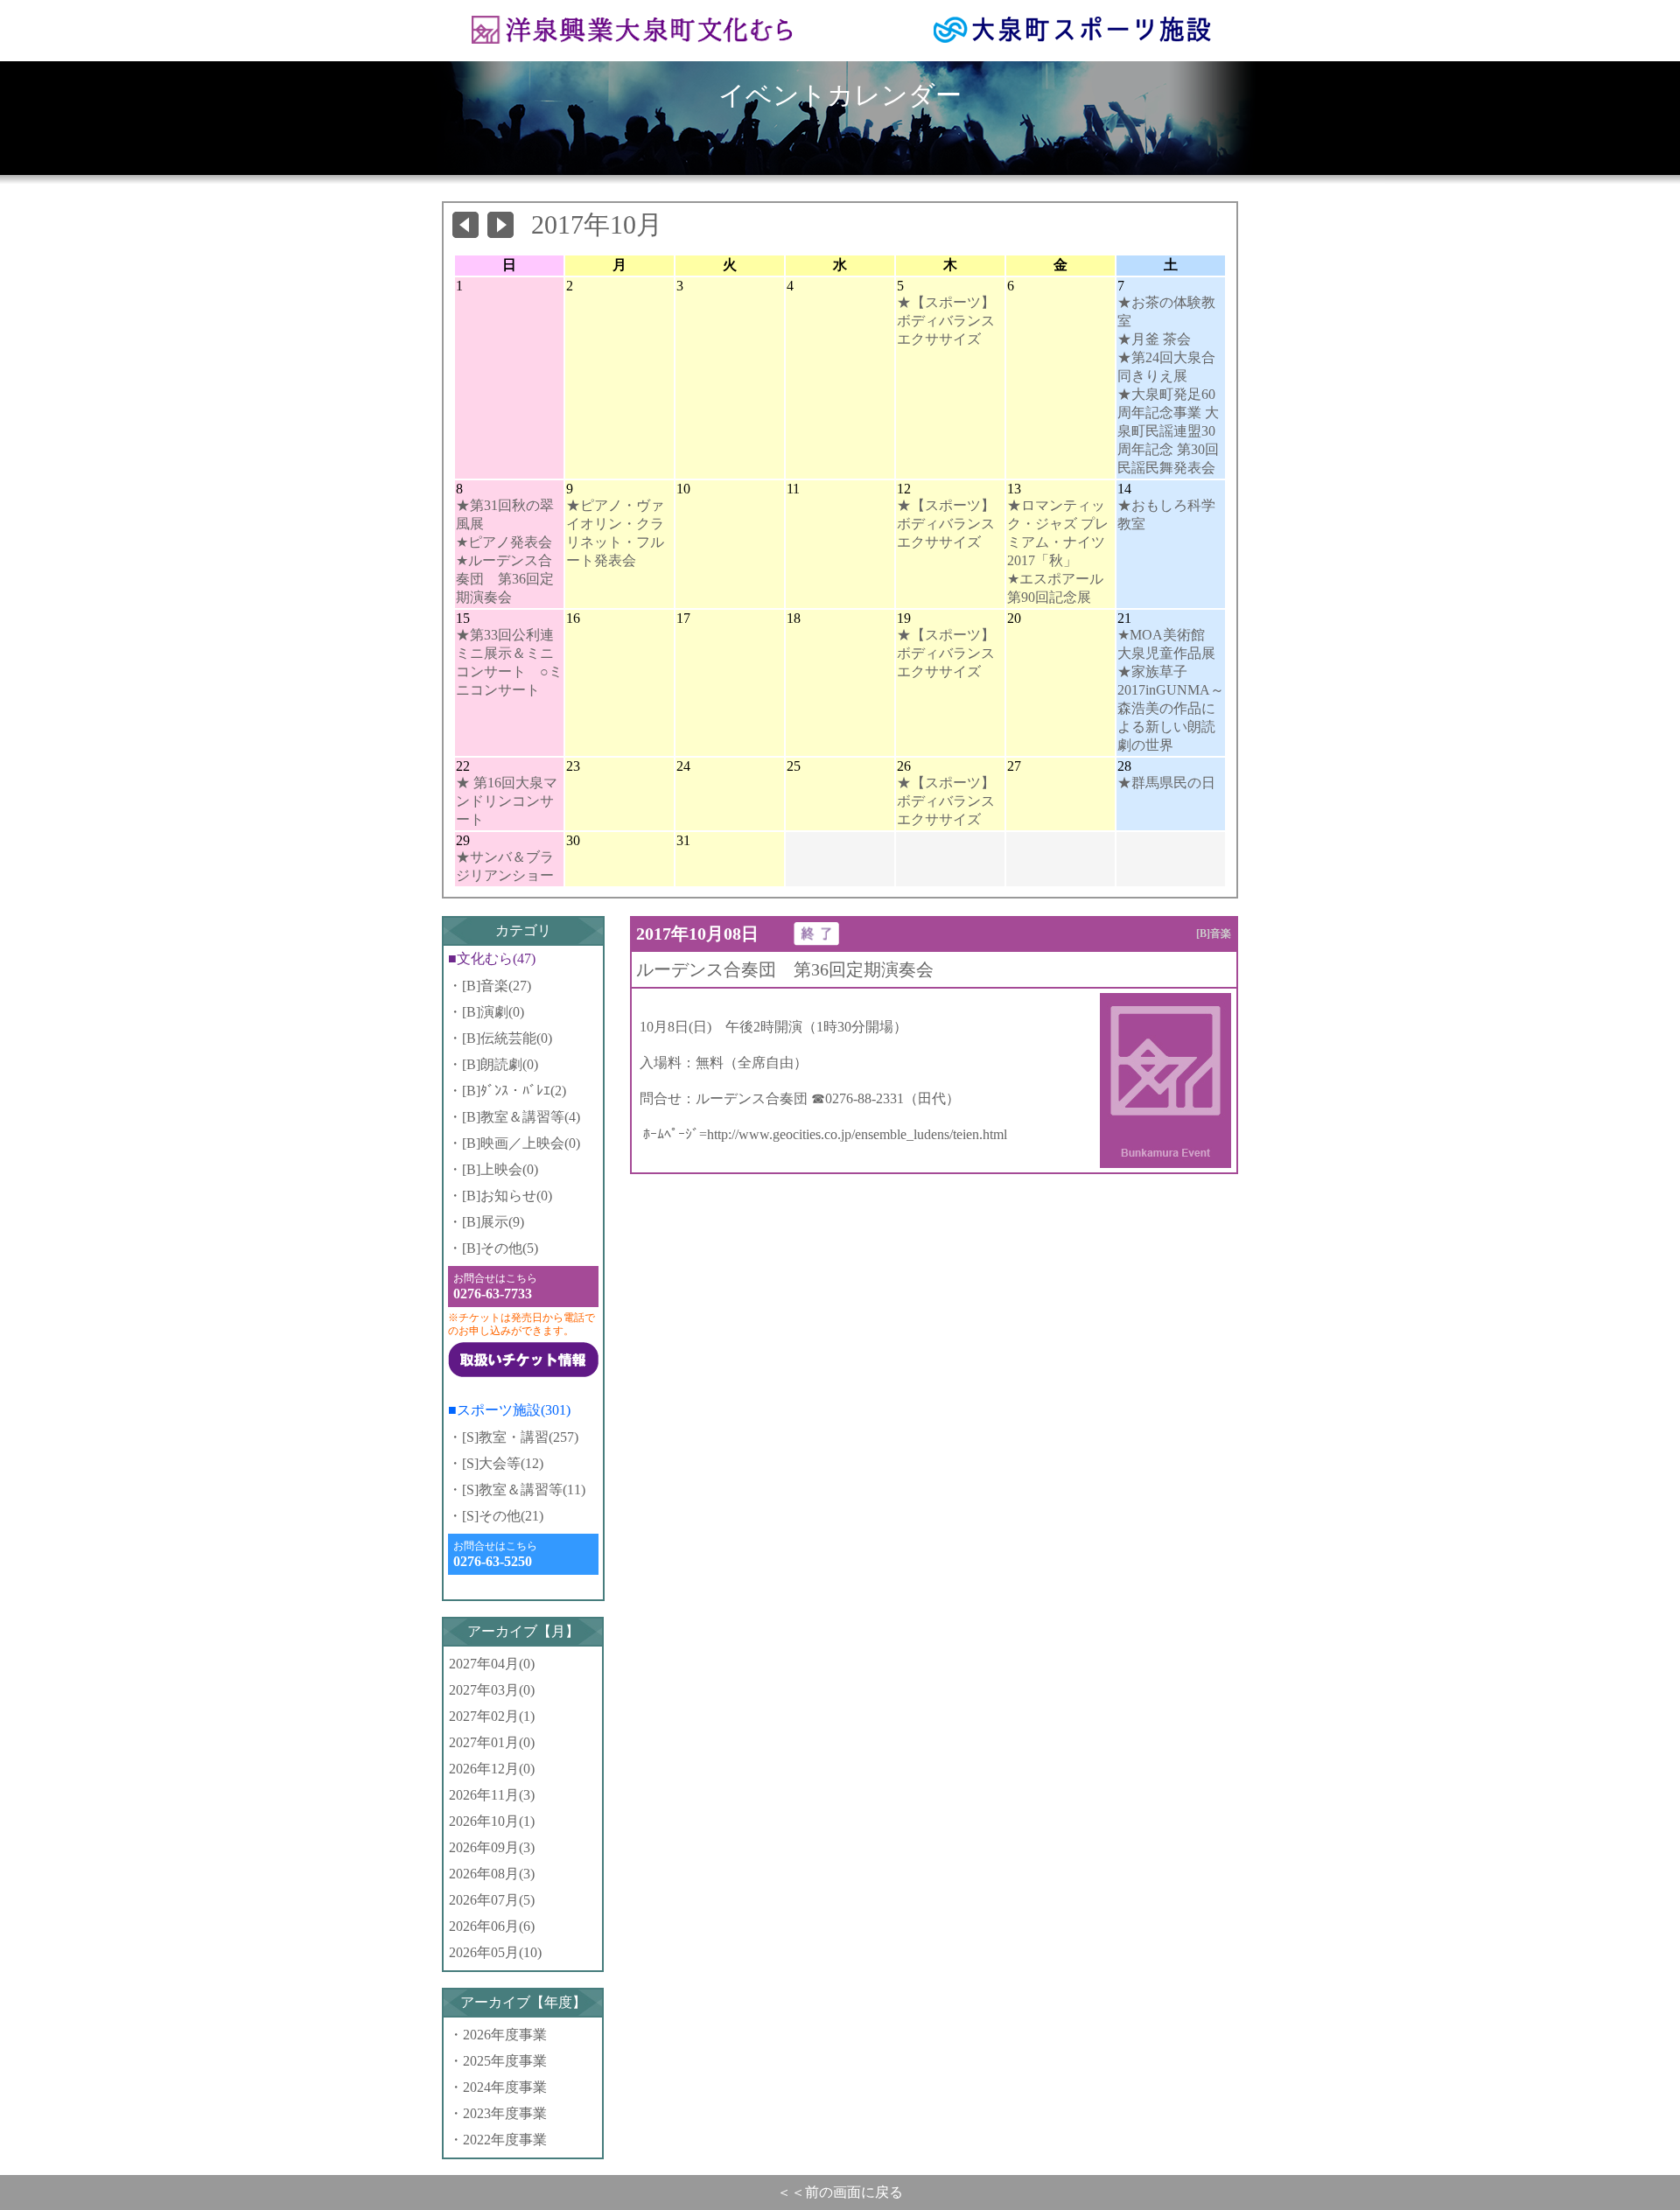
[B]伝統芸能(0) (507, 1038)
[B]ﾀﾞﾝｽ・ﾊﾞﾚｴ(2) (514, 1091)
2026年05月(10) (495, 1952)
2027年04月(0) (492, 1664)
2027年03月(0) (492, 1690)
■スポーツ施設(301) (509, 1410)
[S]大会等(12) (503, 1463)
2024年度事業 (505, 2087)
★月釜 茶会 (1154, 339)
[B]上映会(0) (500, 1169)
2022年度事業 (505, 2140)
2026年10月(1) (492, 1821)
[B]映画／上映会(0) (521, 1143)
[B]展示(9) (493, 1222)
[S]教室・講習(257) (520, 1437)
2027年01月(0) (492, 1742)
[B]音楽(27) (497, 986)
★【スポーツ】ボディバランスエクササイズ (946, 321)
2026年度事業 (505, 2035)
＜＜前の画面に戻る (840, 2192)
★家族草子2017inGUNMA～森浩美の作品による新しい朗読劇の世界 (1171, 708)
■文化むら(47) (492, 958)
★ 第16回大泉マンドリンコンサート (507, 801)
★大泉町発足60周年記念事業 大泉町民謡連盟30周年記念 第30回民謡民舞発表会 (1168, 431)
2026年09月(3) (492, 1847)
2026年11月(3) (492, 1795)
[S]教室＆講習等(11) (524, 1490)
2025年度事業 (505, 2061)
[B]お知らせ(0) (507, 1196)
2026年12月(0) (492, 1769)
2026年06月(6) (492, 1926)
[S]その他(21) (503, 1516)
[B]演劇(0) (493, 1012)
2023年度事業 (505, 2113)
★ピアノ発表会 (504, 542)
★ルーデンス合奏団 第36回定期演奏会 (505, 579)
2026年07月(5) (492, 1900)
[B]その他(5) (500, 1248)
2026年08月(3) (492, 1874)
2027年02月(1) (492, 1716)
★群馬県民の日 (1166, 783)
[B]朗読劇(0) (500, 1064)
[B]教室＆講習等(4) (521, 1117)
